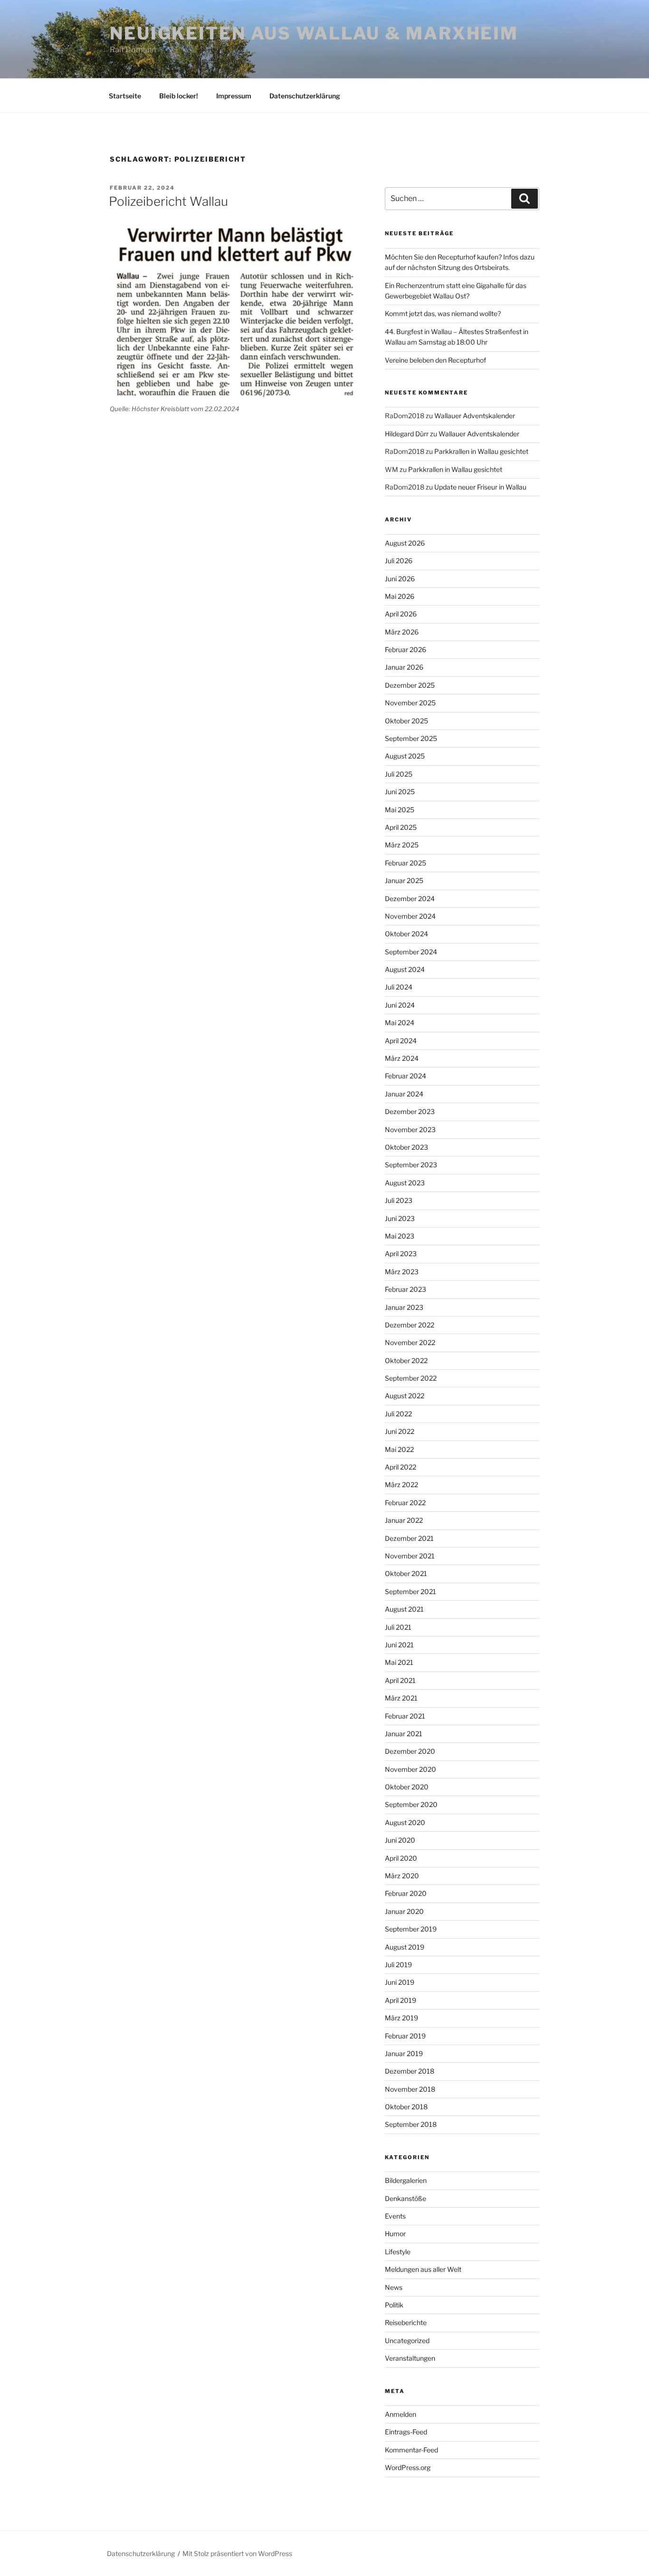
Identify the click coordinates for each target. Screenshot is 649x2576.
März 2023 (402, 1272)
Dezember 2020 (410, 1751)
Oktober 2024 (406, 934)
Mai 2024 (400, 1023)
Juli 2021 (398, 1627)
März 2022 (401, 1485)
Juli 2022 (398, 1414)
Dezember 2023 (410, 1111)
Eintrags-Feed (406, 2432)
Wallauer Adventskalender (475, 416)
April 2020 (401, 1858)
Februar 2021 (405, 1716)
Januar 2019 (404, 2053)
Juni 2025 (400, 792)
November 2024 (410, 916)
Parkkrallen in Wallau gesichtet (481, 451)
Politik (394, 2305)
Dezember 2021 (409, 1538)
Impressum (234, 96)
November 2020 (410, 1769)
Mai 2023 (400, 1236)
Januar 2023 (404, 1307)
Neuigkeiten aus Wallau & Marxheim (314, 33)
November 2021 (410, 1556)
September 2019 (411, 1929)
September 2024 (411, 952)
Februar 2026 (406, 649)
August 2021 (404, 1609)
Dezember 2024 (410, 899)
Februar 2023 (406, 1289)
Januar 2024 (404, 1094)
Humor (395, 2234)
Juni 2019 (400, 1982)
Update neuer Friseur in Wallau (480, 487)
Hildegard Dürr (407, 434)
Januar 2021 (404, 1734)
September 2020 (411, 1804)
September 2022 (411, 1378)
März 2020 (402, 1876)
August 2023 (405, 1183)
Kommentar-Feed (411, 2450)
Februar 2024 (406, 1076)
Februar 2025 (406, 863)
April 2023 (401, 1254)
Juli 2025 (399, 774)
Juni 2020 (400, 1840)
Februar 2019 (405, 2036)
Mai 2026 (400, 596)
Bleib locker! (179, 96)
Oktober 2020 (407, 1787)
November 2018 (410, 2089)
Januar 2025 (404, 880)
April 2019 (401, 2000)
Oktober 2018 (406, 2107)
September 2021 (410, 1591)
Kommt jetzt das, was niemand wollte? (443, 313)
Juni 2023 (400, 1218)
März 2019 (401, 2018)
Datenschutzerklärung (305, 96)
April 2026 (401, 614)
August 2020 (405, 1822)
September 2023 (411, 1165)
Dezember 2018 (410, 2071)
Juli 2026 (399, 561)
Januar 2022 (404, 1520)
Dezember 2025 (410, 685)
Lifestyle (398, 2252)
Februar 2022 (405, 1503)
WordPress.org (408, 2467)
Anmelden (401, 2414)
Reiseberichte (406, 2322)
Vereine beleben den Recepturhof (435, 360)
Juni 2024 (400, 1005)
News (394, 2287)
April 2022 (401, 1467)
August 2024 (405, 969)
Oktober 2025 (406, 721)
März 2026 (402, 632)
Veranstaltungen (410, 2358)
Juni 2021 (399, 1645)
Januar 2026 (404, 667)
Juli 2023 (399, 1200)
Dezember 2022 (410, 1325)
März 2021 (401, 1698)
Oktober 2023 (406, 1147)
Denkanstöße (406, 2198)
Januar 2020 (404, 1911)
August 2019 (405, 1947)
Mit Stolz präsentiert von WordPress (237, 2553)
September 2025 (411, 738)
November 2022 (410, 1342)
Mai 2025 (400, 810)
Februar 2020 (406, 1893)
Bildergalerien (406, 2180)
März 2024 (402, 1058)
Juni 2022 (400, 1431)
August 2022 (405, 1396)
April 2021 (400, 1680)
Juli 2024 (399, 987)
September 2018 (411, 2124)
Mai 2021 (399, 1662)
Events (395, 2216)
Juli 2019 (398, 1965)
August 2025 (405, 756)
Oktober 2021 (406, 1573)
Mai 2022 (399, 1449)
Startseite (125, 96)
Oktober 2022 (406, 1360)
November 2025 (410, 703)
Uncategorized (407, 2341)
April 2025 (401, 827)
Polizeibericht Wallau (168, 201)
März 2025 (402, 845)
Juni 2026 (400, 579)
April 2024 (401, 1041)
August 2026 (405, 543)
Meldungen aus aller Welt (423, 2269)
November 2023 (410, 1129)
